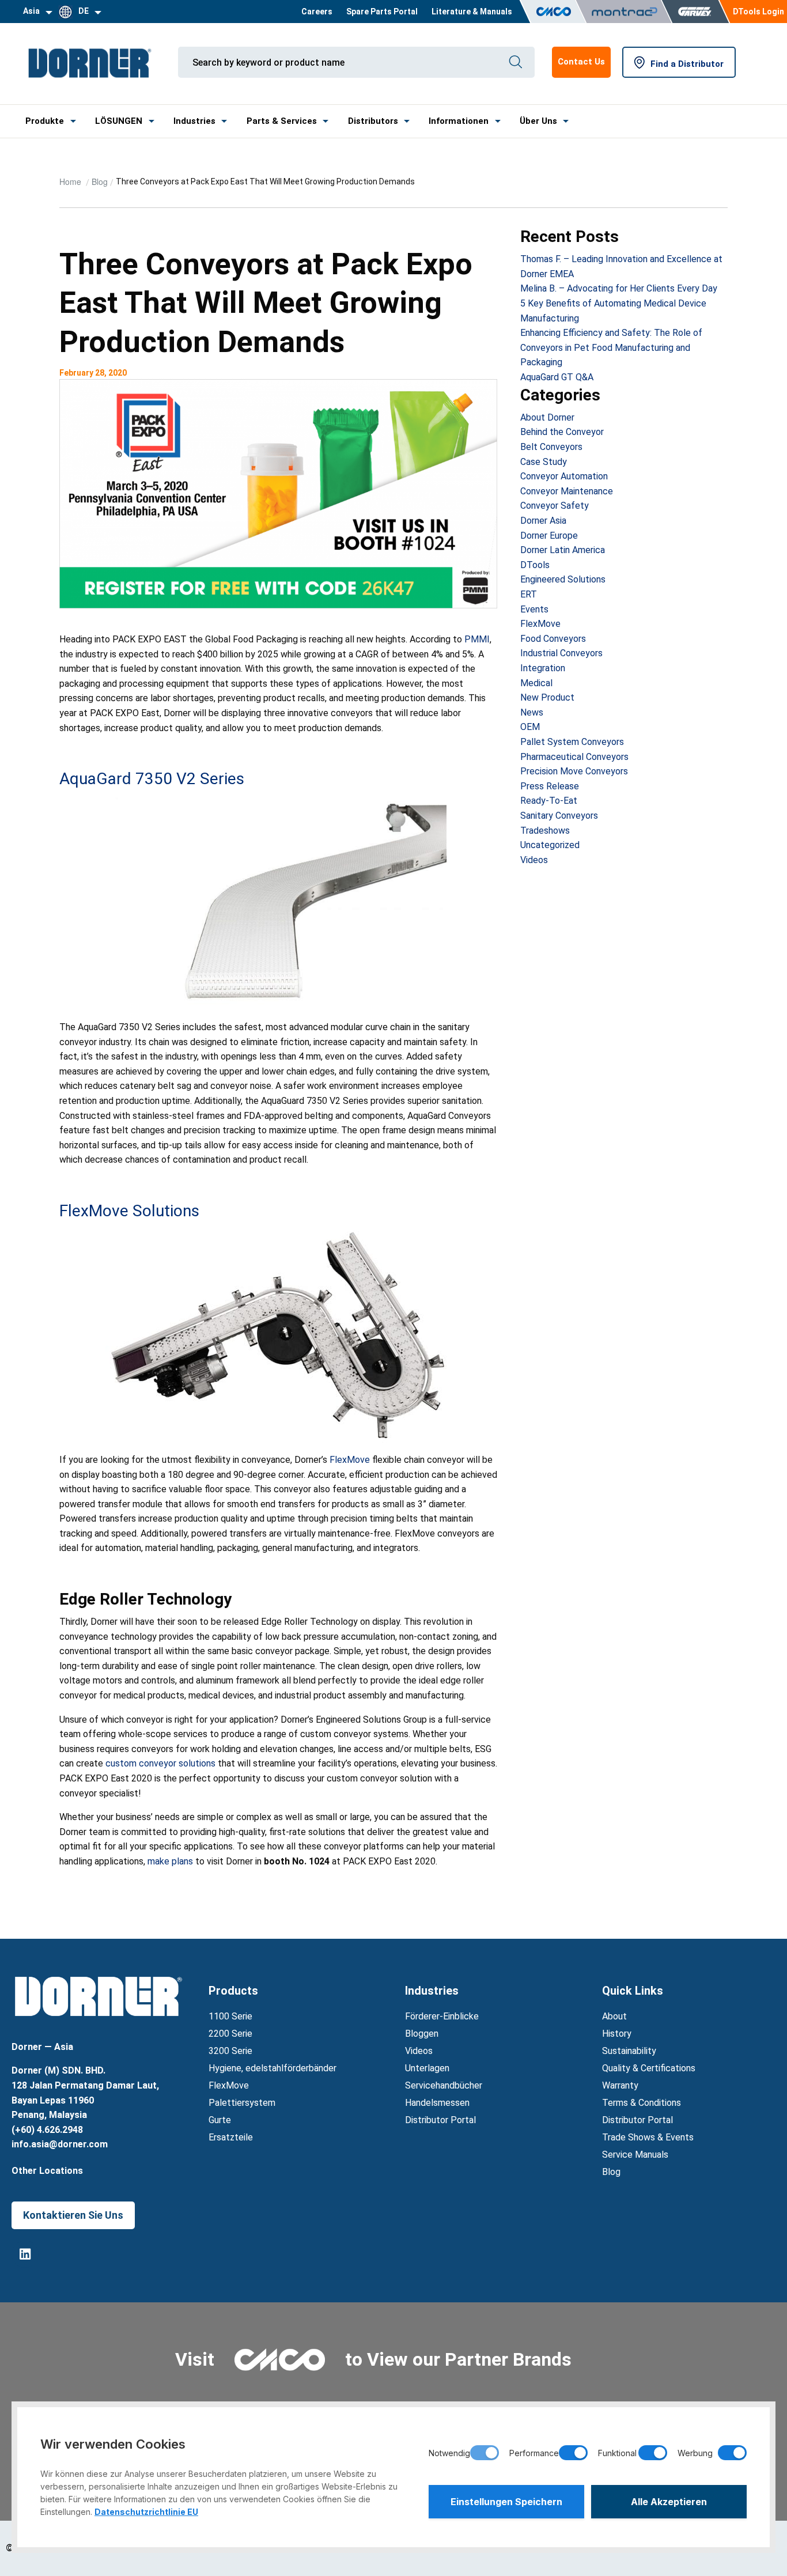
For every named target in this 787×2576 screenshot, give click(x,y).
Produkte (45, 121)
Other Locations (47, 2171)
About (614, 2016)
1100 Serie (230, 2016)
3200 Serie (230, 2051)
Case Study (544, 462)
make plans (170, 1861)
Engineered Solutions (563, 579)
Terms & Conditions (642, 2103)
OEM (530, 727)
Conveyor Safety (555, 506)
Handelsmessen (437, 2103)
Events (534, 609)
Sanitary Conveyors (559, 816)
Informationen (459, 121)
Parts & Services (282, 121)
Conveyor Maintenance (567, 491)
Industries (194, 121)
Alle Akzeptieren (669, 2502)
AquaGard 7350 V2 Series (152, 779)
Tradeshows (545, 831)
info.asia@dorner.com (60, 2144)
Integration (543, 668)
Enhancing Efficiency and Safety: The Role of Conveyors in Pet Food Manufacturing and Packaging (611, 347)
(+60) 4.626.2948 (47, 2130)
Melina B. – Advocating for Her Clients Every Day (619, 288)
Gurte (220, 2120)
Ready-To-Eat (549, 801)
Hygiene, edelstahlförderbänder (273, 2068)
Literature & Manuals (472, 12)
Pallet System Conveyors (572, 742)
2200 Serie (230, 2034)
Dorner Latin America (563, 550)
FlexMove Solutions (129, 1211)
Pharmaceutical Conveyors (574, 757)
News (532, 712)
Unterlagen (427, 2068)
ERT (529, 594)
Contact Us (581, 62)
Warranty (620, 2085)
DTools (535, 565)
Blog (100, 181)
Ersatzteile (231, 2137)
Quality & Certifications (649, 2068)
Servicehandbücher (444, 2085)
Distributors (373, 121)
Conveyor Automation (564, 476)
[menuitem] (317, 12)
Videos (534, 860)
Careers (317, 12)
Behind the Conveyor (562, 432)
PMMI (477, 639)
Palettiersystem (242, 2103)
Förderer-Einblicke (442, 2016)
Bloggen (422, 2034)
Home (71, 181)
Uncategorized (550, 845)
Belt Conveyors (551, 447)
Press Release (550, 786)
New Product (547, 697)
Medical (536, 683)
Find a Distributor (687, 64)
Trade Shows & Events (648, 2137)
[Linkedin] (25, 2254)
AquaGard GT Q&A (557, 377)
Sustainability (629, 2051)
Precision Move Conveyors (574, 771)
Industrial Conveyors (561, 653)
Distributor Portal (440, 2120)
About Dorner (547, 417)
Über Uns (538, 121)
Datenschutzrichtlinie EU (146, 2512)
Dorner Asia (543, 521)
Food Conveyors (553, 639)
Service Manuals (635, 2155)
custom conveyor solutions (160, 1763)
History (617, 2034)
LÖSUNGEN (119, 121)
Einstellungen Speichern (506, 2502)
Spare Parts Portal (382, 12)
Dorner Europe (549, 536)
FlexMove (350, 1460)
